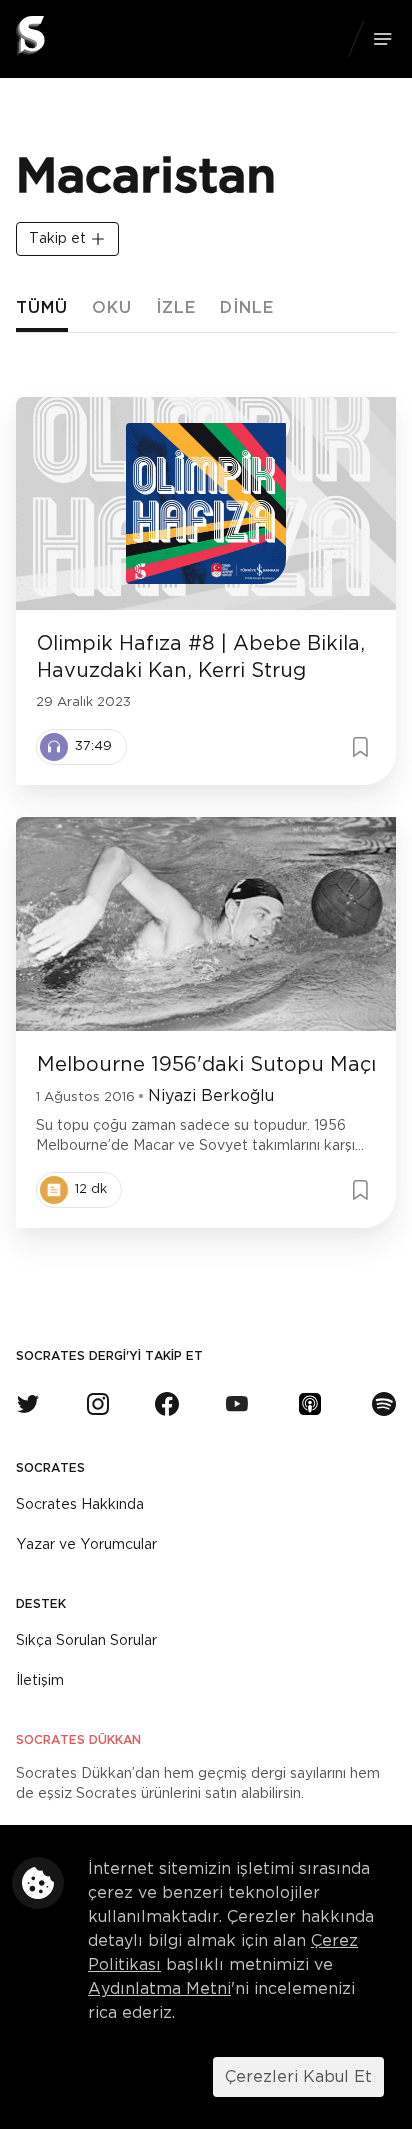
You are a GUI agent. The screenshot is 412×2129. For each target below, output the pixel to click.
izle (176, 308)
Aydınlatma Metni (159, 1989)
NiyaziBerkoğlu (211, 1096)
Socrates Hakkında (80, 1505)
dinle (247, 308)
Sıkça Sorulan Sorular (86, 1641)
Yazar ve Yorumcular (86, 1545)
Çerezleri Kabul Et (298, 2077)
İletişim (40, 1681)
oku (112, 308)
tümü (42, 308)
